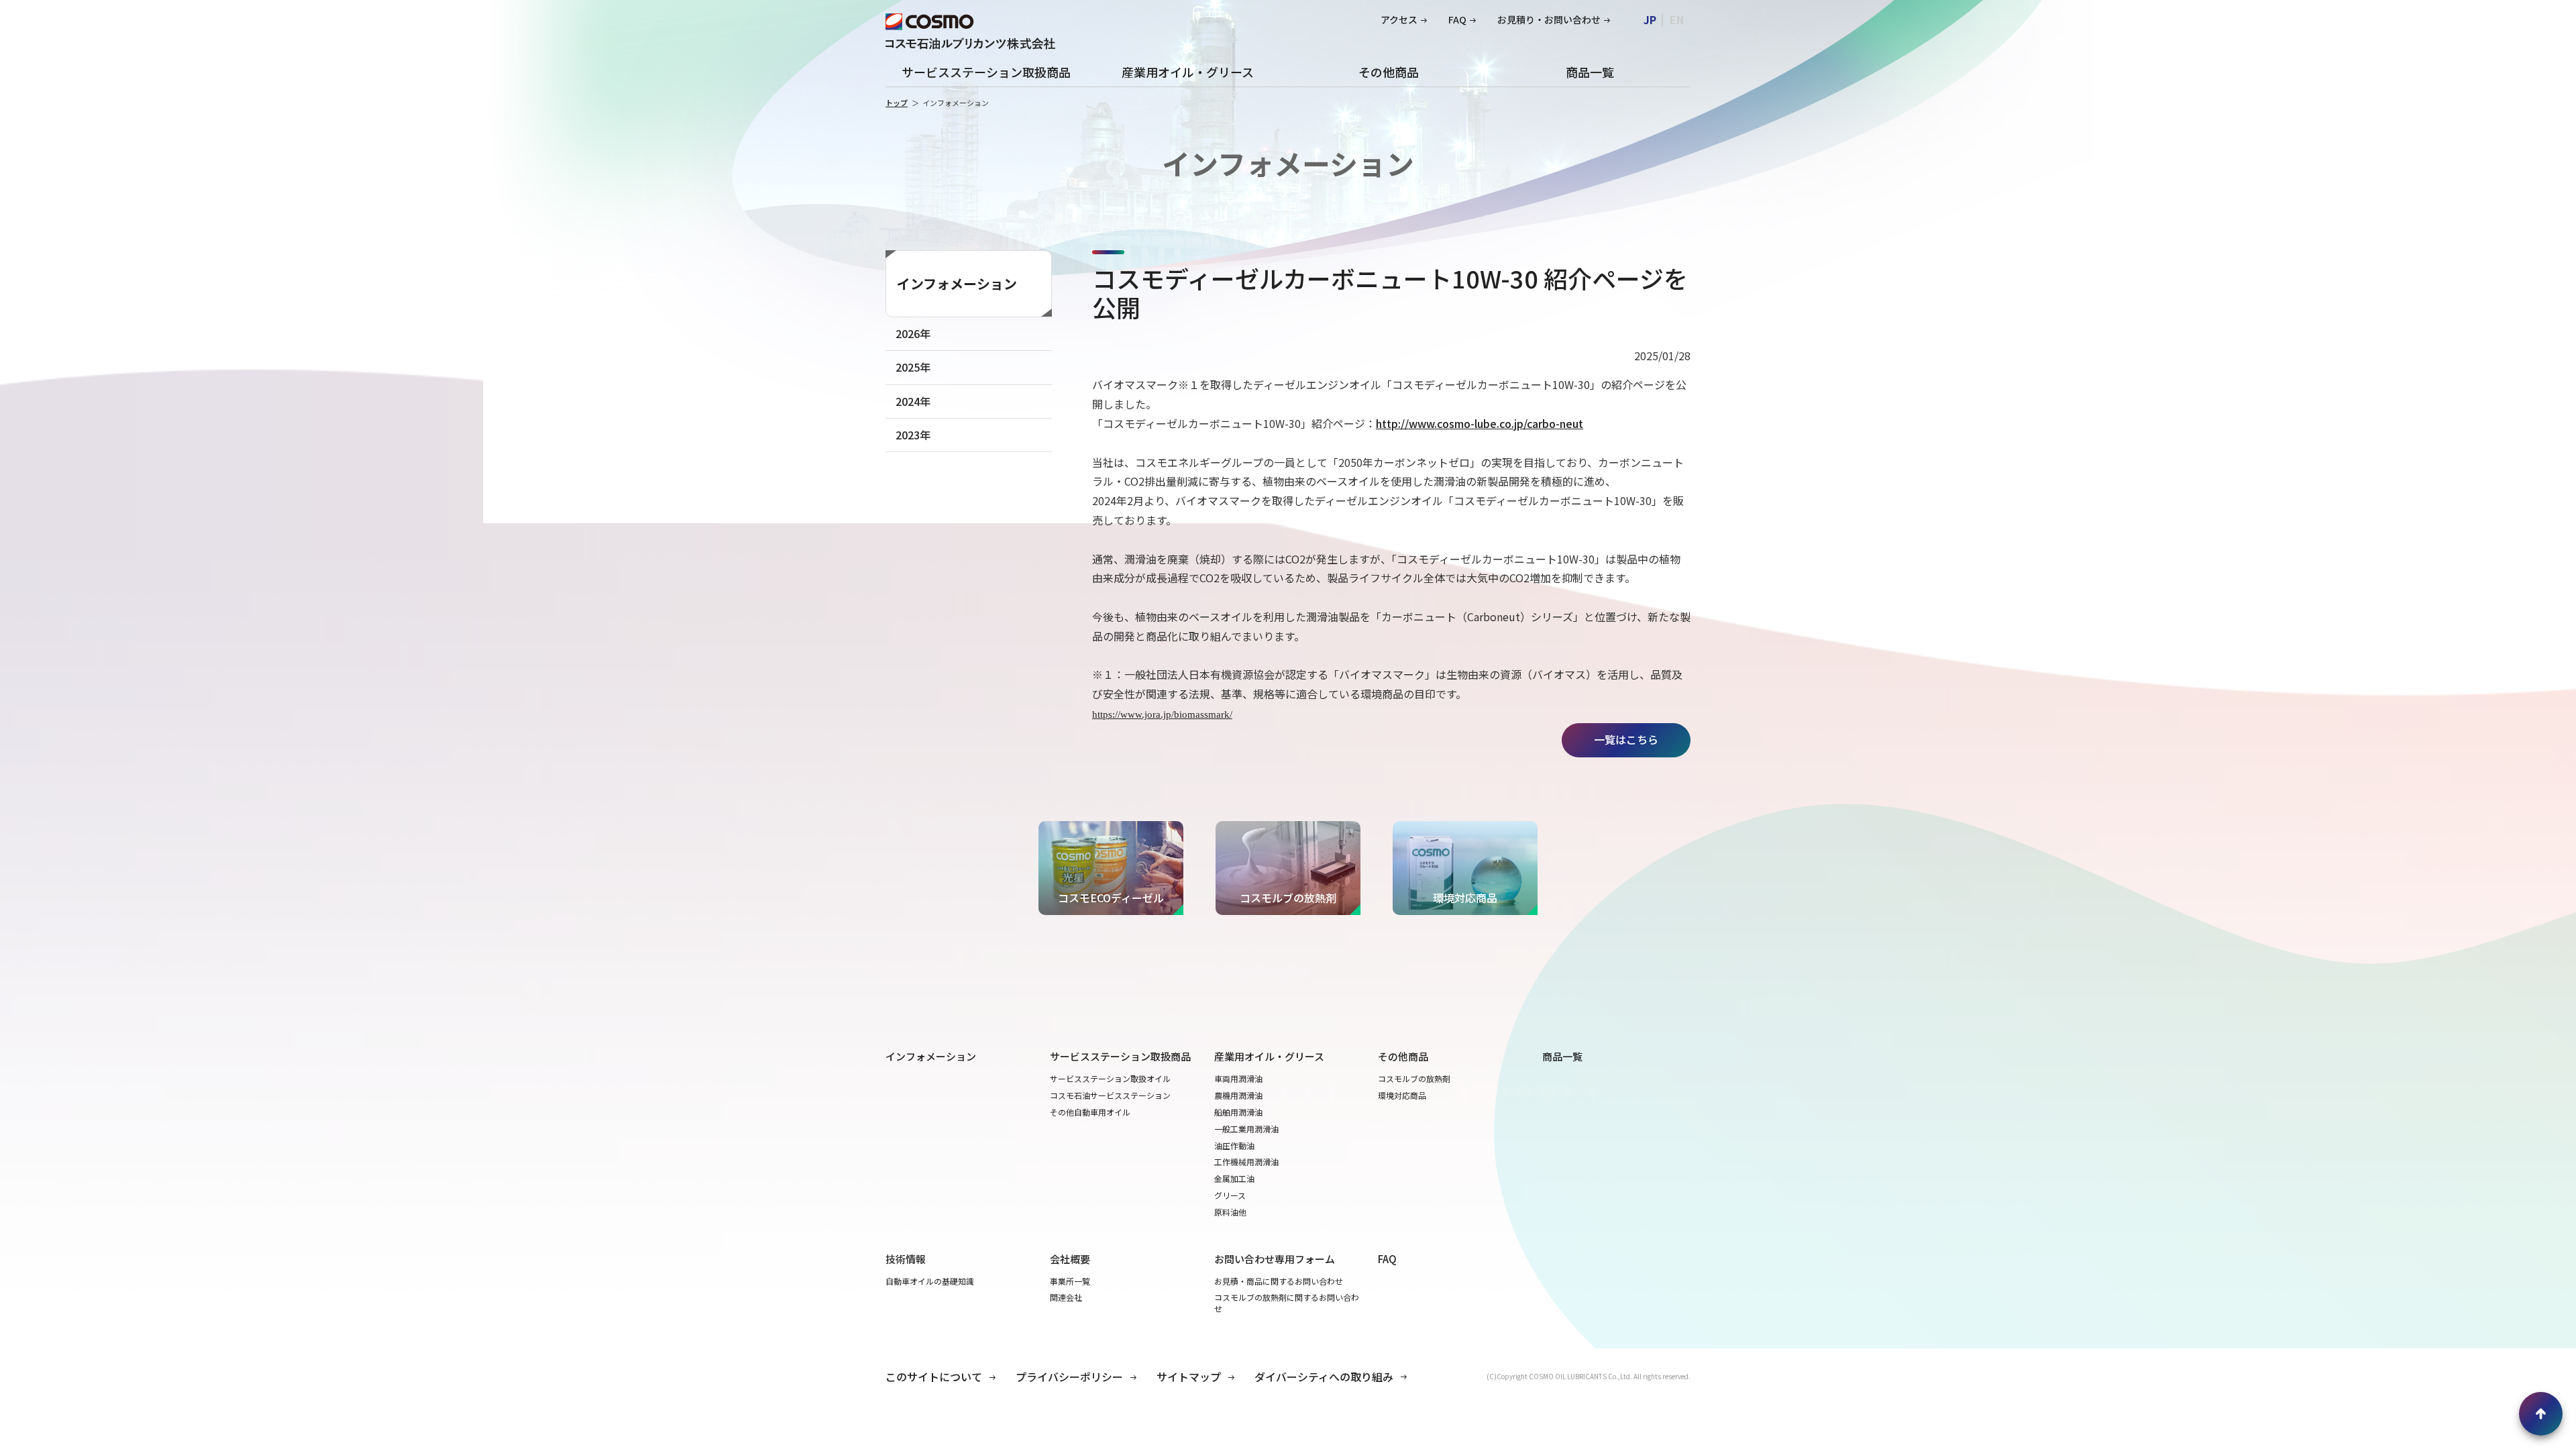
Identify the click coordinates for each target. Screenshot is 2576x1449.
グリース (1230, 1195)
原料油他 (1230, 1212)
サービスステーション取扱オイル (1110, 1079)
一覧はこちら (1626, 739)
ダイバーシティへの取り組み (1324, 1377)
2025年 (913, 367)
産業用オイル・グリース (1188, 72)
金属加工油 (1234, 1179)
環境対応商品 (1402, 1095)
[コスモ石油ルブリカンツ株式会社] (970, 30)
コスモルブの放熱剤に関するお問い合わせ (1287, 1303)
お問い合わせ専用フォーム (1275, 1259)
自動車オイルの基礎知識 (930, 1281)
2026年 (913, 333)
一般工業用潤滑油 (1246, 1129)
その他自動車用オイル (1090, 1112)
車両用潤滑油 (1238, 1079)
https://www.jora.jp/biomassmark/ (1162, 714)
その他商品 (1389, 72)
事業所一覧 (1070, 1281)
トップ (897, 103)
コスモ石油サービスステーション (1110, 1095)
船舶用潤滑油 (1238, 1112)
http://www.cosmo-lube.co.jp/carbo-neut (1480, 423)
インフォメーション (957, 283)
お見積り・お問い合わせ (1549, 20)
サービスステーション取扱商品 (986, 72)
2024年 (913, 401)
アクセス (1399, 20)
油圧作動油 (1234, 1146)
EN (1677, 19)
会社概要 (1070, 1259)
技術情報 (906, 1259)
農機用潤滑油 (1238, 1095)
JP (1650, 19)
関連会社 (1066, 1297)
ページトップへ (2541, 1414)
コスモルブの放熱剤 (1414, 1079)
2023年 (913, 435)
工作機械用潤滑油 (1246, 1162)
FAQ (1457, 20)
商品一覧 (1590, 72)
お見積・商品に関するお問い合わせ (1279, 1281)
